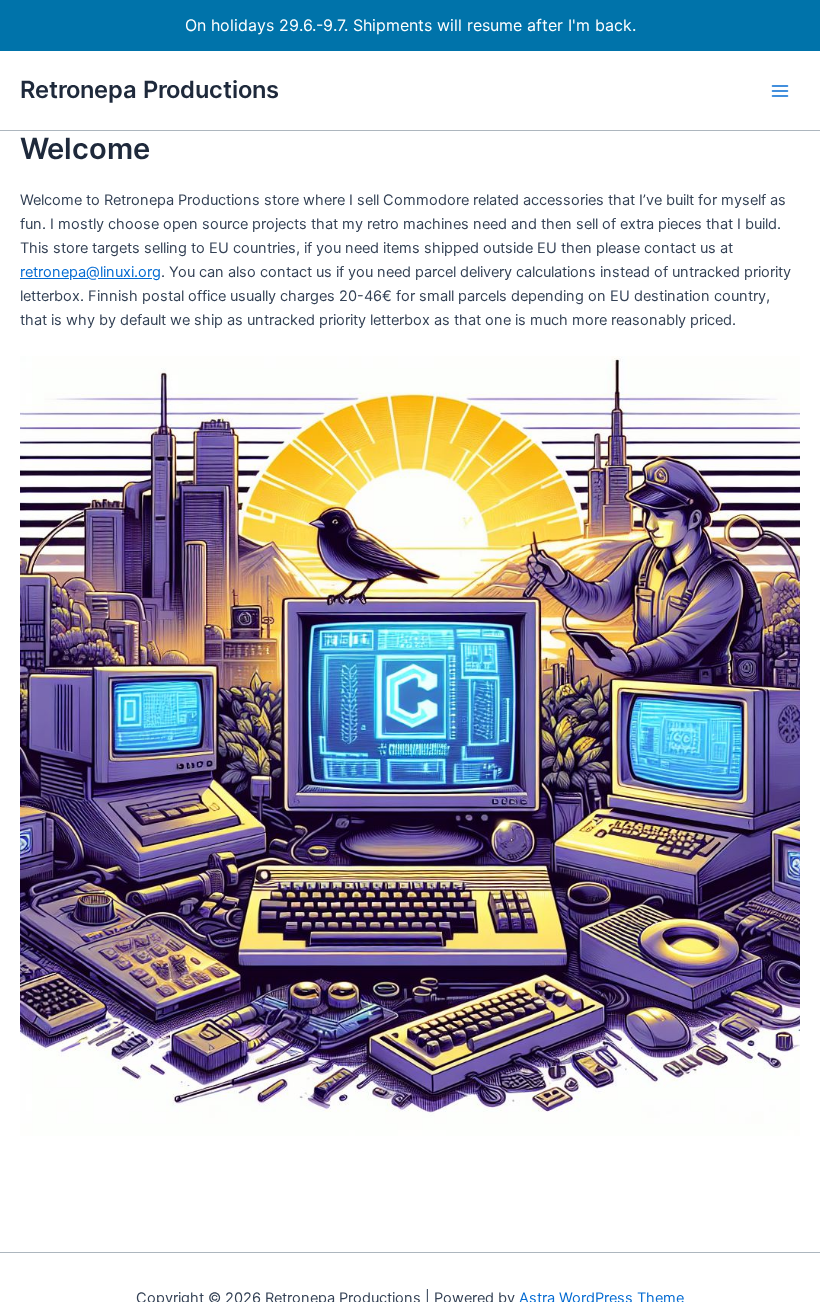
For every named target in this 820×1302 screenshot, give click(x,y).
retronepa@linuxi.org (90, 272)
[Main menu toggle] (780, 90)
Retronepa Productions (149, 89)
